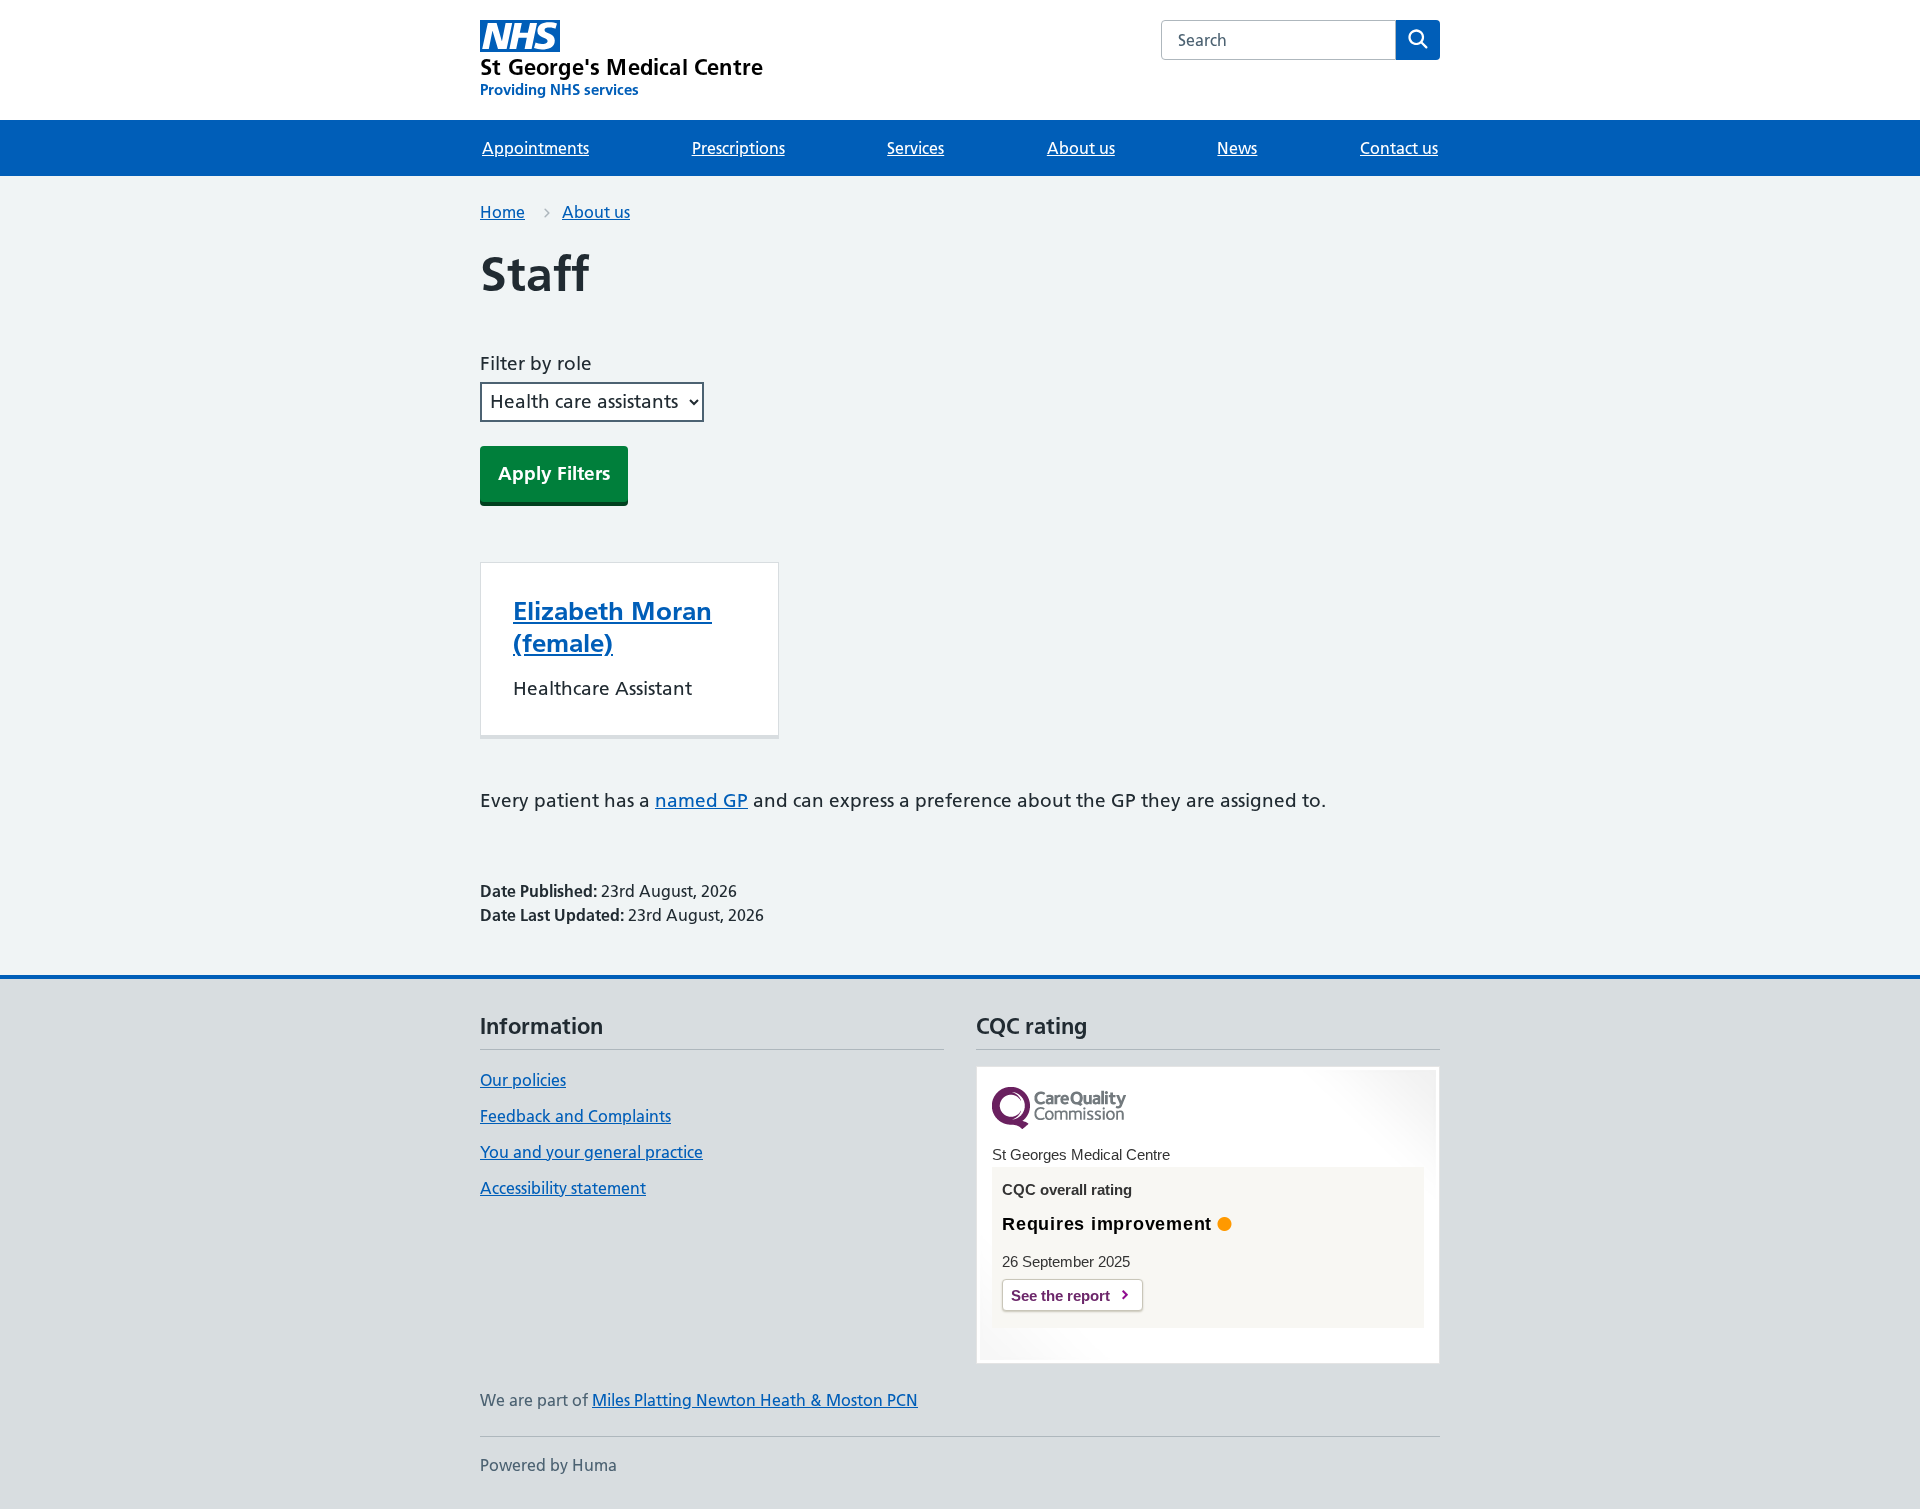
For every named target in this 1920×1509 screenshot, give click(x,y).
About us (1081, 148)
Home (502, 212)
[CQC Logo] (1059, 1109)
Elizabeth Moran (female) (612, 627)
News (1237, 148)
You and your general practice (591, 1152)
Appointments (535, 148)
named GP (701, 800)
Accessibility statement (563, 1188)
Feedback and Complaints (575, 1116)
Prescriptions (738, 148)
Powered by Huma (548, 1465)
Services (915, 148)
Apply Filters (554, 473)
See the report (1060, 1295)
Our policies (523, 1080)
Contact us (1399, 148)
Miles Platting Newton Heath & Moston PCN (755, 1400)
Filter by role (536, 363)
